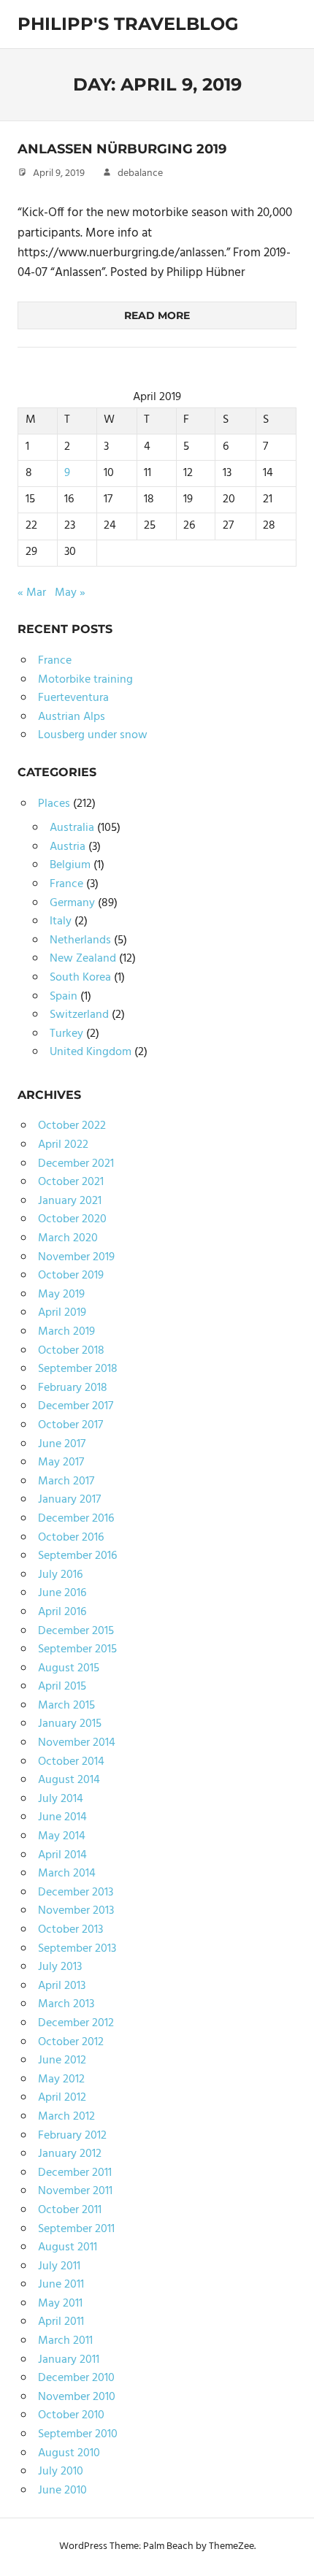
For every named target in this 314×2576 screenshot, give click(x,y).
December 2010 (76, 2378)
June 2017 (62, 1444)
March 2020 (68, 1238)
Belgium (70, 865)
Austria (68, 847)
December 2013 (76, 1893)
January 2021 (70, 1201)
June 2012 (62, 2061)
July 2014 (61, 1799)
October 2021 (71, 1182)
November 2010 (77, 2397)
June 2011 (61, 2285)
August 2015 (69, 1668)
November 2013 (76, 1911)
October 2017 (70, 1425)
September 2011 (76, 2229)
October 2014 (71, 1762)
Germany (72, 903)
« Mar (32, 593)
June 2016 (62, 1593)
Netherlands (80, 940)
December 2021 (76, 1164)
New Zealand (83, 959)
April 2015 (62, 1687)
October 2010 (71, 2415)
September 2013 (77, 1949)
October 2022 (72, 1126)
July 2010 (61, 2472)
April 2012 (62, 2098)
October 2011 (70, 2210)
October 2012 (71, 2042)
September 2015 (77, 1649)
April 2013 (62, 1986)
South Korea (80, 978)
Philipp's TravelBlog (128, 24)
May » (70, 593)
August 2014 (69, 1780)
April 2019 (62, 1313)
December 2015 (76, 1631)
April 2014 (62, 1855)
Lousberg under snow (93, 735)
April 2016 (62, 1612)
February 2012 (72, 2136)
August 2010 (69, 2453)
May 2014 (62, 1836)
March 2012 (66, 2117)
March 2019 (66, 1332)
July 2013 (60, 1967)
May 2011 (60, 2304)
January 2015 (70, 1724)
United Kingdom (91, 1052)
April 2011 (61, 2322)
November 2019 (76, 1257)
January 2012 (70, 2154)
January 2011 (69, 2360)
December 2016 (76, 1519)
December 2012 (76, 2023)
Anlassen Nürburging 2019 (122, 149)
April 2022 (63, 1145)
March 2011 (65, 2341)
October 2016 (71, 1538)
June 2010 (62, 2491)
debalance (140, 173)
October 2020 (72, 1219)
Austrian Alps (72, 717)
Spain (64, 997)
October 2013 (70, 1930)
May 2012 (61, 2079)
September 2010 (78, 2434)
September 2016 (77, 1556)
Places (54, 804)
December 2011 (75, 2173)
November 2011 (75, 2191)
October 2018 (71, 1351)
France (55, 661)
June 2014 (62, 1817)
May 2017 (61, 1463)
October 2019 (71, 1276)
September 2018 (78, 1369)
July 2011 (59, 2266)
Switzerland (79, 1015)
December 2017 (76, 1406)
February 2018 (73, 1388)
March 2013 (66, 2004)
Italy (61, 921)
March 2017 (66, 1481)
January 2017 (69, 1500)
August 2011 (68, 2247)
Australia (72, 828)
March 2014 (67, 1874)
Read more (157, 315)
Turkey (66, 1034)
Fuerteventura (73, 698)
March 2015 (66, 1706)
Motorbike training (85, 680)
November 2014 (77, 1743)
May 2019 (61, 1295)
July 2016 (60, 1575)
